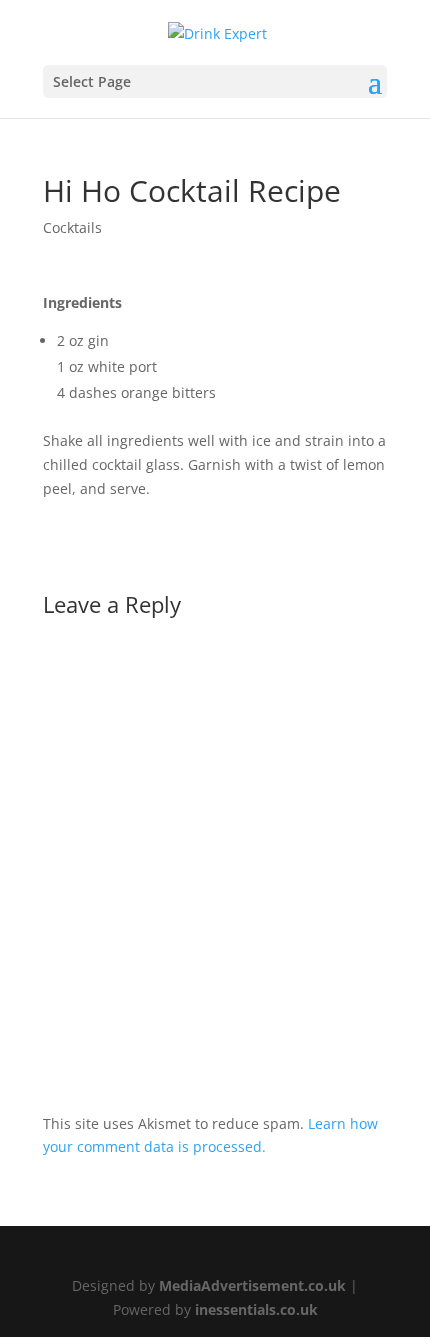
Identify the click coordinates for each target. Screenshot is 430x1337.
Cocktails (72, 227)
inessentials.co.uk (256, 1309)
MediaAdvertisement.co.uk (252, 1285)
